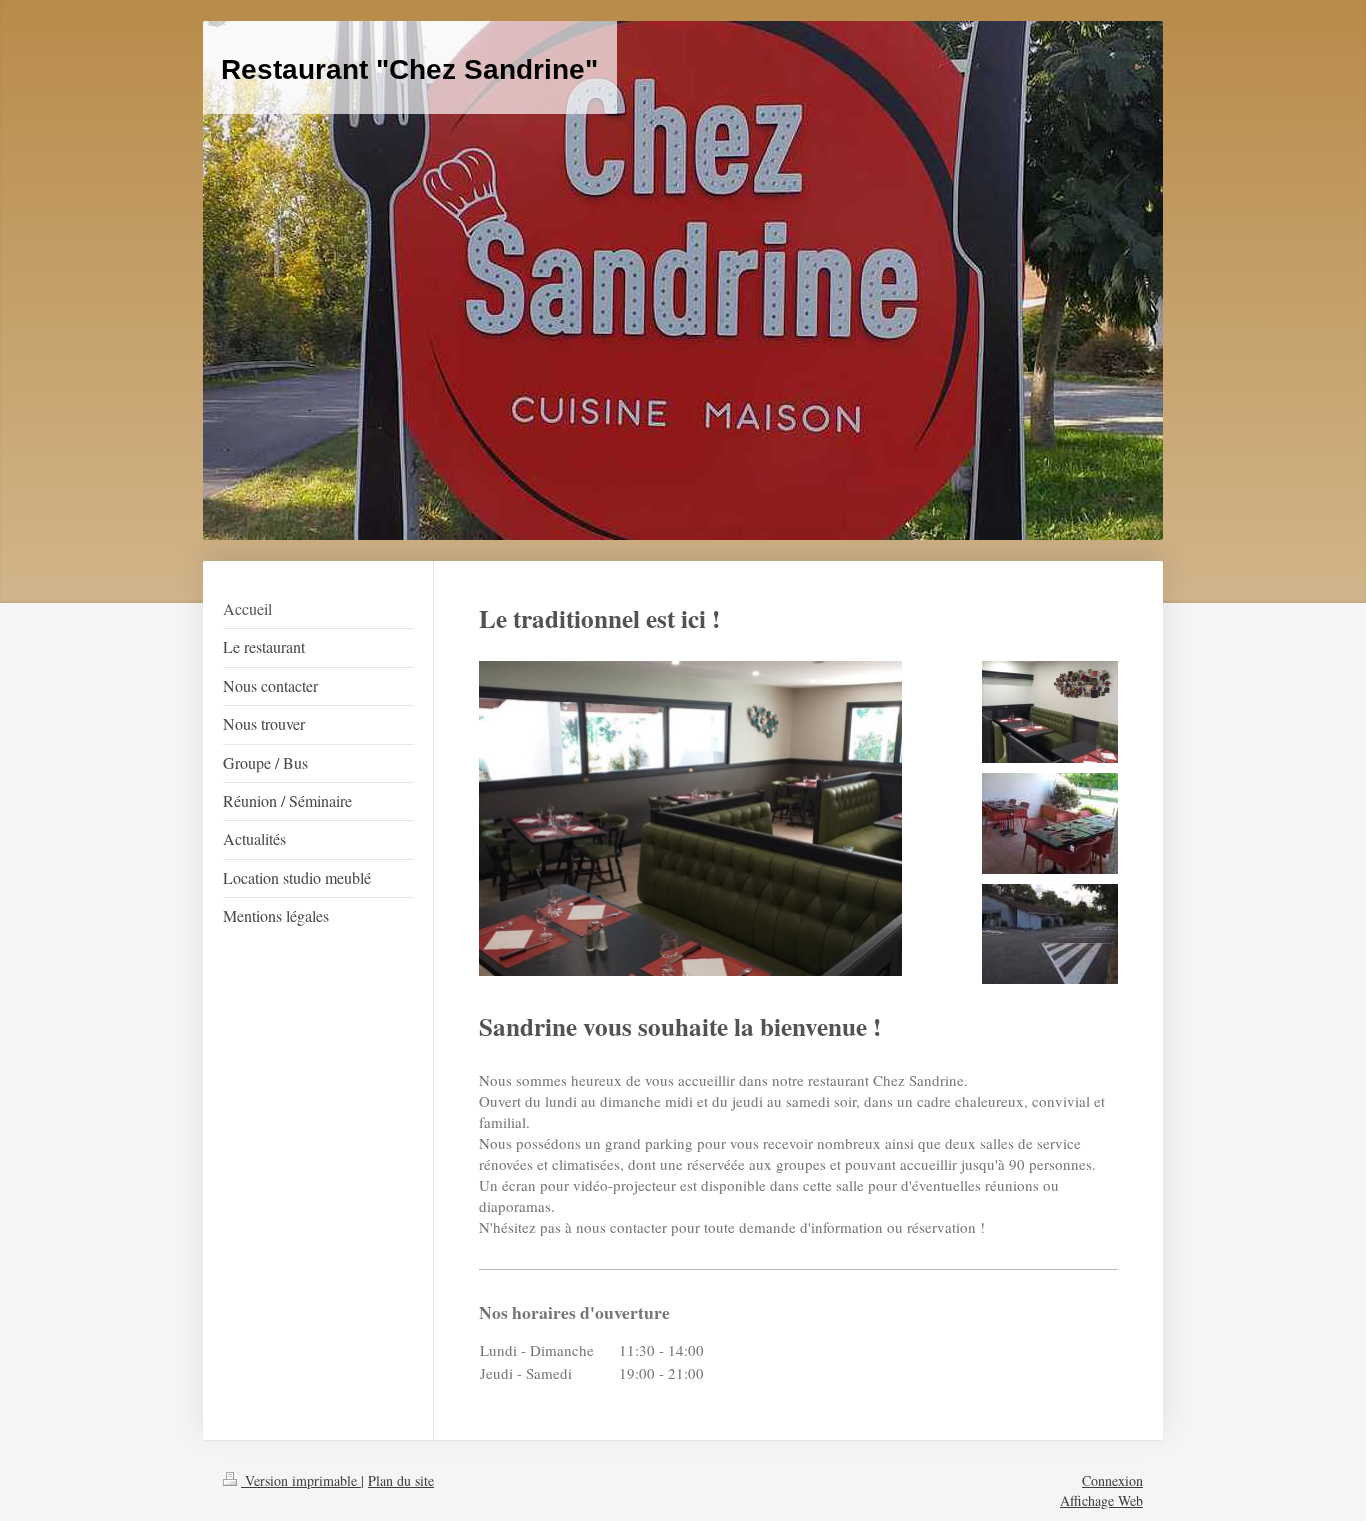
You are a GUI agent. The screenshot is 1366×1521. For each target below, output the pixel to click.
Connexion (1112, 1480)
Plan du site (401, 1480)
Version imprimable (301, 1480)
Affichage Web (1101, 1500)
